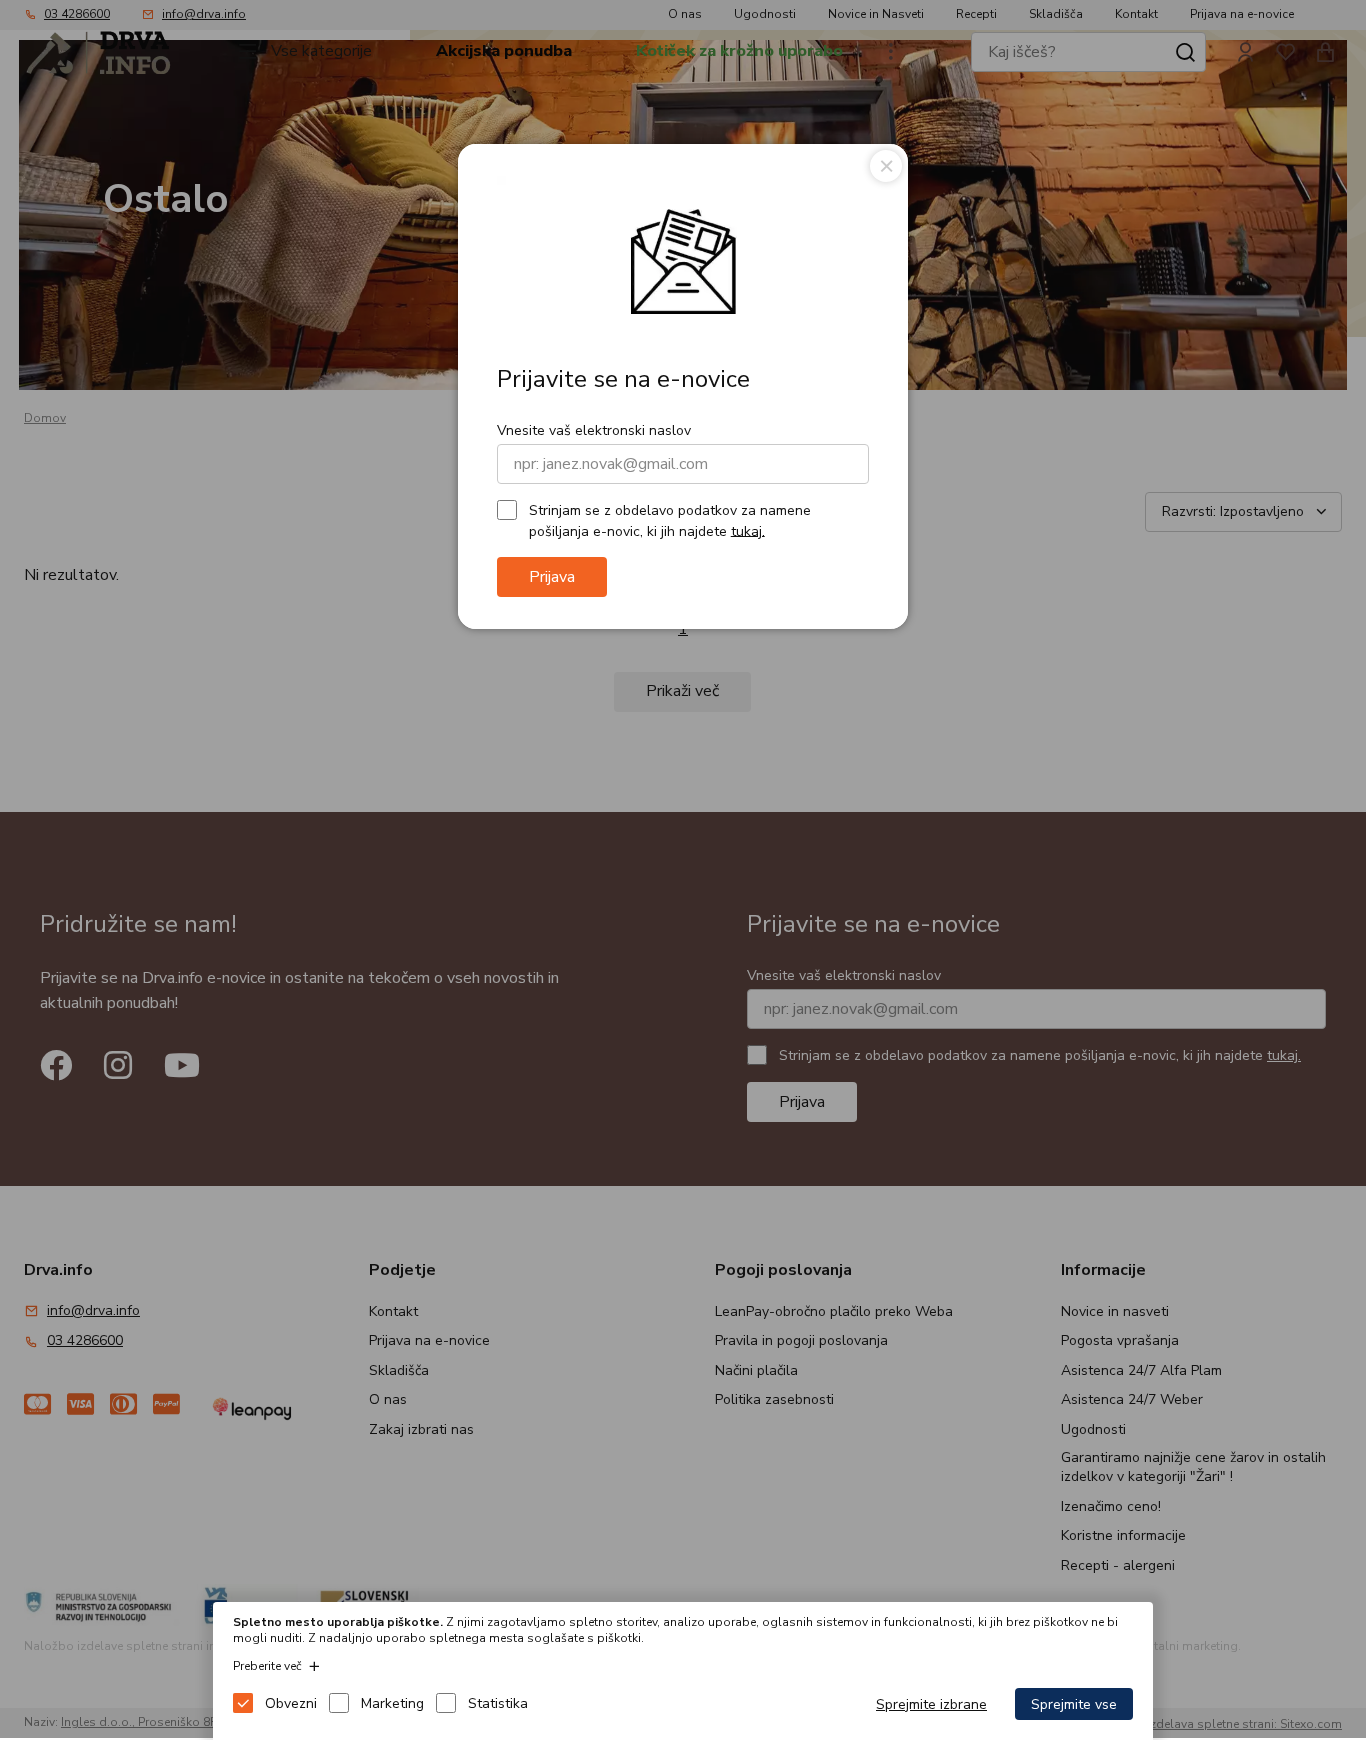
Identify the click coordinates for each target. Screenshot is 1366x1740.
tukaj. (748, 530)
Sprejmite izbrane (931, 1704)
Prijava (552, 577)
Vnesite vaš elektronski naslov (594, 430)
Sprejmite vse (1074, 1704)
